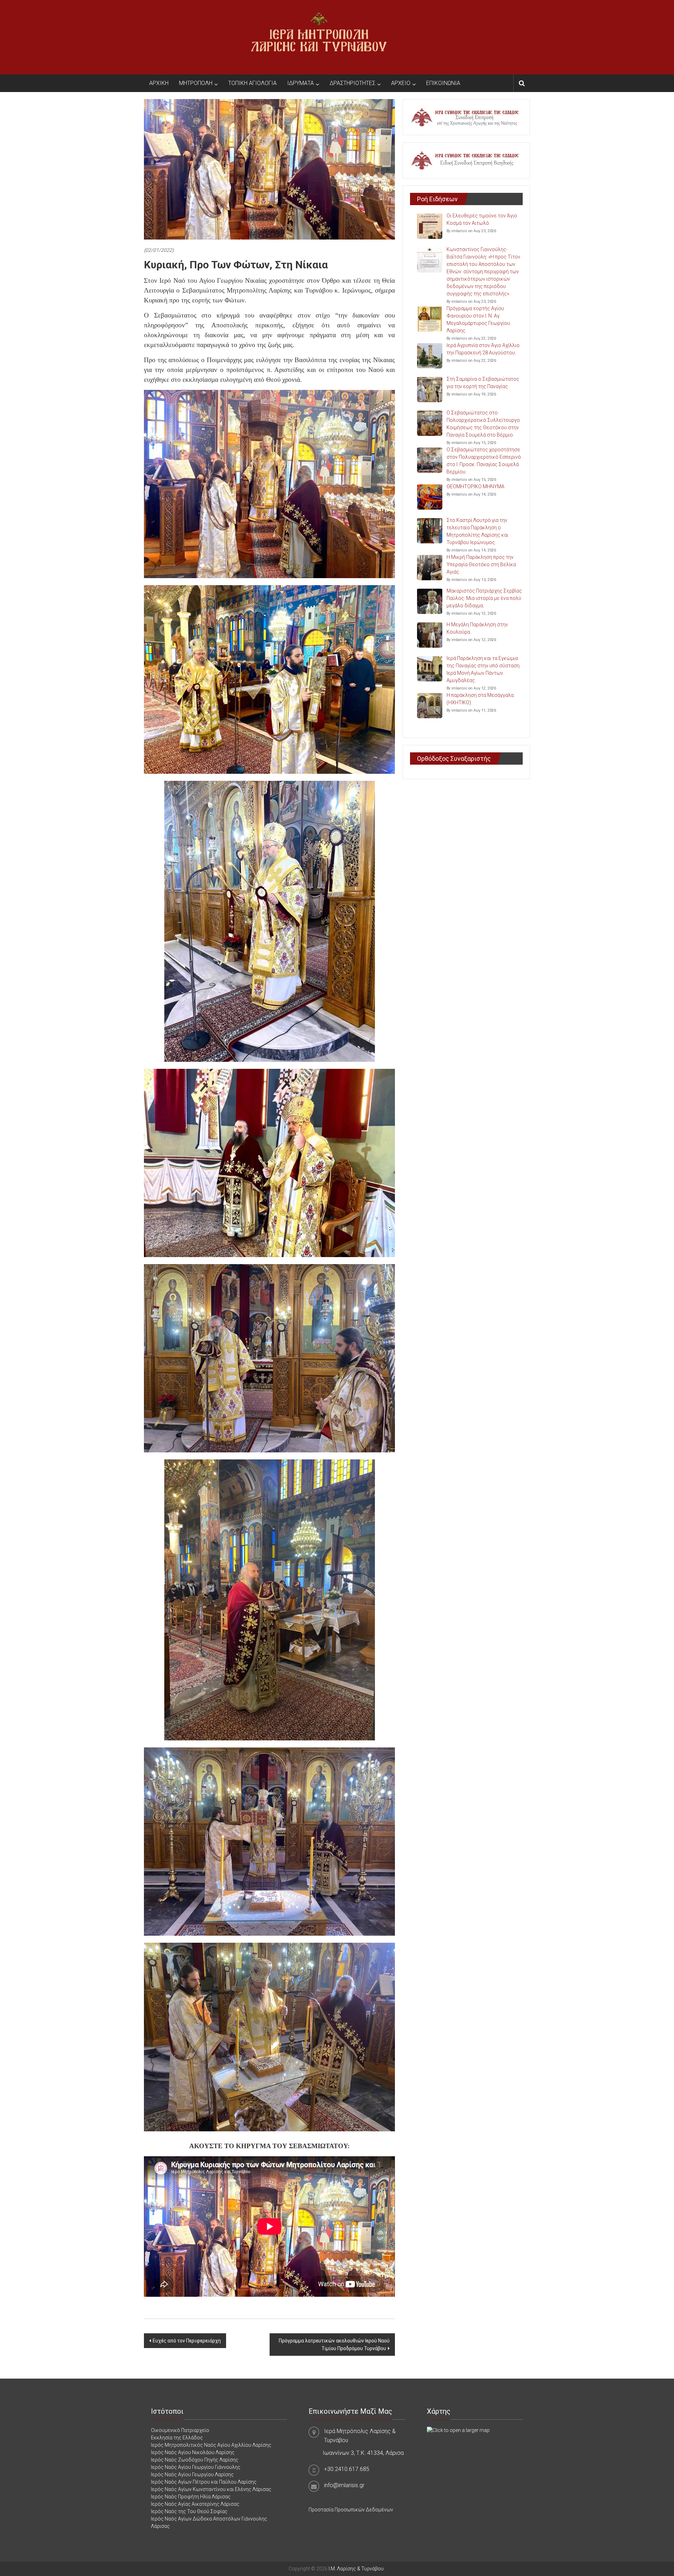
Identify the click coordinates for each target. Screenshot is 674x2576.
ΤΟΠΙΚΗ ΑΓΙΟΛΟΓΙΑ (252, 83)
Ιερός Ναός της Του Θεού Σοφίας (189, 2511)
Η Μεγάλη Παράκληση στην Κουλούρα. (477, 628)
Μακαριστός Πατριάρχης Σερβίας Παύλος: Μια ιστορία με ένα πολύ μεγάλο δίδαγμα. (484, 598)
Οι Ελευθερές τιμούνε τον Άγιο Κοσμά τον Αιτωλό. (482, 219)
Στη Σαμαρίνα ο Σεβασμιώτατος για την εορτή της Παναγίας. (483, 383)
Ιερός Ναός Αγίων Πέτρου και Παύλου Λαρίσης (204, 2482)
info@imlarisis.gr (344, 2485)
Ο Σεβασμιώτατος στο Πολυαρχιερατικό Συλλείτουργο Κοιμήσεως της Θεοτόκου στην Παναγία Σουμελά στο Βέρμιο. (483, 424)
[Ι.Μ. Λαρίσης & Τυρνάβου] (319, 37)
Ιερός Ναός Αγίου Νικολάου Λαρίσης (193, 2452)
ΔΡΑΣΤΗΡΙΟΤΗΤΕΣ (352, 83)
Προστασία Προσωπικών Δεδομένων (351, 2510)
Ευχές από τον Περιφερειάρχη (187, 2341)
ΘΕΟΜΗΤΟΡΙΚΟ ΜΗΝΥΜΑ (475, 486)
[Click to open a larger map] (458, 2430)
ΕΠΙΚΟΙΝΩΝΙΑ (443, 83)
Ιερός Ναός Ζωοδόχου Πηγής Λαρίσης (195, 2460)
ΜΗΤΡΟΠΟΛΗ (196, 83)
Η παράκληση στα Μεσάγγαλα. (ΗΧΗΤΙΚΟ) (481, 699)
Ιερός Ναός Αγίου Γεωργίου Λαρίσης (192, 2474)
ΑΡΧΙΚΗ (159, 83)
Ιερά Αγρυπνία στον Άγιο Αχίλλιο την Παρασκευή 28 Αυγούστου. (483, 349)
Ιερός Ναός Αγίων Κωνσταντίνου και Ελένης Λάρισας (211, 2489)
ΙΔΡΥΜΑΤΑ (300, 83)
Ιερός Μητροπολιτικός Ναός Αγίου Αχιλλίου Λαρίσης (211, 2445)
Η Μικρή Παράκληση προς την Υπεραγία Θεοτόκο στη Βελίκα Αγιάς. (481, 564)
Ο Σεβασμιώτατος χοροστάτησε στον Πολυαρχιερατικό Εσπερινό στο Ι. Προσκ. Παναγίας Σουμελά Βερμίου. (484, 461)
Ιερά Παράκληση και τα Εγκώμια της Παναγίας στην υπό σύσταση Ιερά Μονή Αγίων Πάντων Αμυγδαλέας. (483, 669)
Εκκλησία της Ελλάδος (177, 2438)
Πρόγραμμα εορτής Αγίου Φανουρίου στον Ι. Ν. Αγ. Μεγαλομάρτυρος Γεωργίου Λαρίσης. (478, 319)
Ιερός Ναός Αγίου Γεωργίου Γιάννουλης (196, 2467)
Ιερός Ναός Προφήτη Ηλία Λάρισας (191, 2497)
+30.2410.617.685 (347, 2469)
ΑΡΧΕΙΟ (401, 83)
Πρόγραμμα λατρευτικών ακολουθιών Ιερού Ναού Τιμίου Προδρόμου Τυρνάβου (334, 2345)
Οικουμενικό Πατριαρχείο (180, 2430)
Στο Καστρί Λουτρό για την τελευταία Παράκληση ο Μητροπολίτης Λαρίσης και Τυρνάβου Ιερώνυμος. (477, 531)
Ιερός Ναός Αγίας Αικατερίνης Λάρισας (195, 2504)
